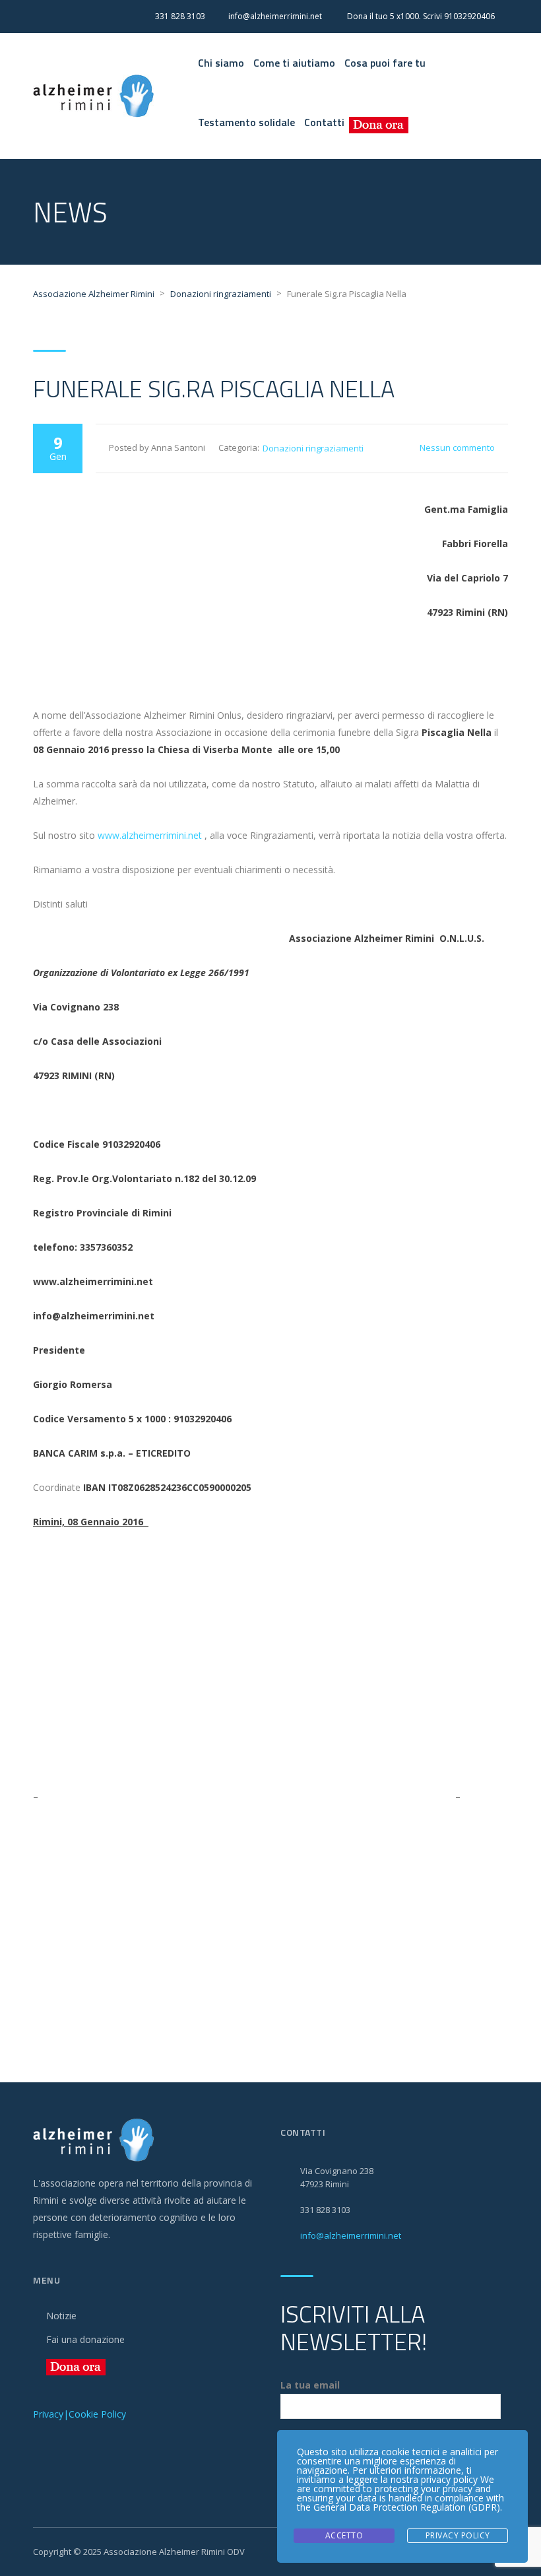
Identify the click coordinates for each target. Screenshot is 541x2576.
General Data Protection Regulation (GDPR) (407, 2507)
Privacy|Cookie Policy (80, 2414)
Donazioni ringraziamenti (313, 448)
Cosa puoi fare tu (385, 63)
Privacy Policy (458, 2535)
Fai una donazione (85, 2339)
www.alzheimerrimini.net (150, 835)
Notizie (61, 2316)
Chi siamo (221, 63)
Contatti (324, 122)
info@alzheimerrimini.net (351, 2235)
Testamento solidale (246, 122)
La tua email (310, 2385)
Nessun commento (457, 447)
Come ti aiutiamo (294, 63)
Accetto (344, 2535)
